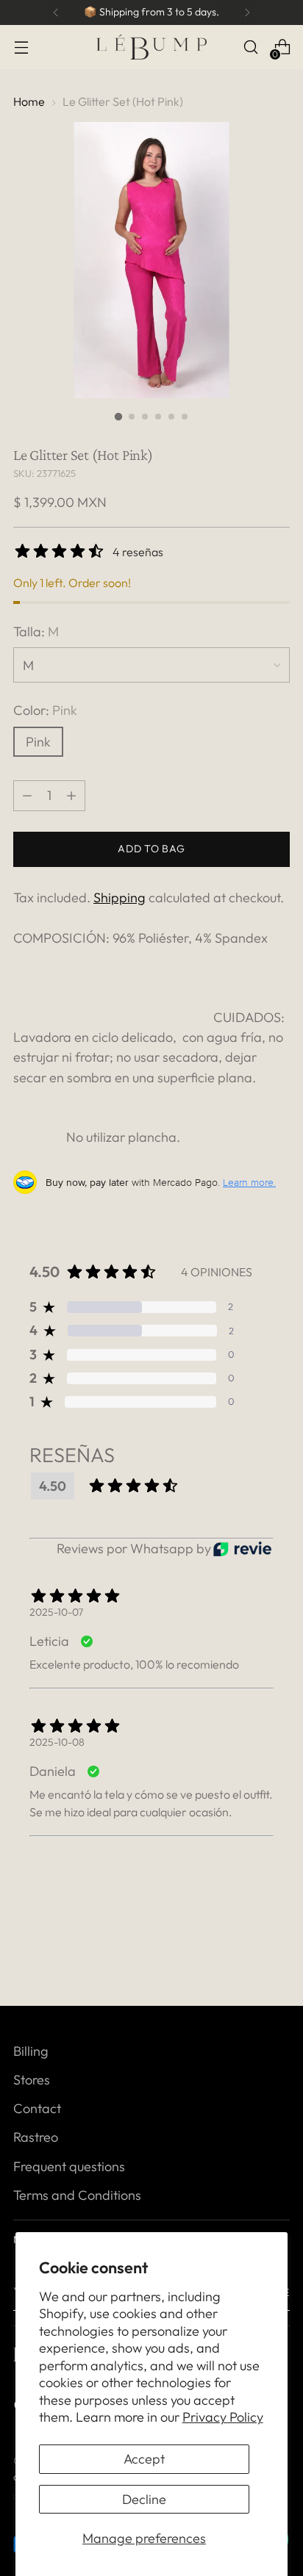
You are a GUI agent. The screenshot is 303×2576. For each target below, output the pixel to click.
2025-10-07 (56, 1612)
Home (29, 101)
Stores (32, 2080)
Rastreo (36, 2137)
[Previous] (56, 12)
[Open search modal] (250, 47)
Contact (37, 2108)
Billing (31, 2051)
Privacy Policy (223, 2417)
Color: (45, 710)
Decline (144, 2499)
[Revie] (242, 1549)
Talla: (36, 632)
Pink (38, 742)
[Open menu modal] (21, 47)
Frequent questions (69, 2166)
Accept (144, 2459)
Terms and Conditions (77, 2195)
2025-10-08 (57, 1742)
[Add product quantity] (27, 796)
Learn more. (249, 1182)
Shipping (120, 897)
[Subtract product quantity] (71, 796)
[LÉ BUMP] (151, 47)
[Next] (247, 12)
